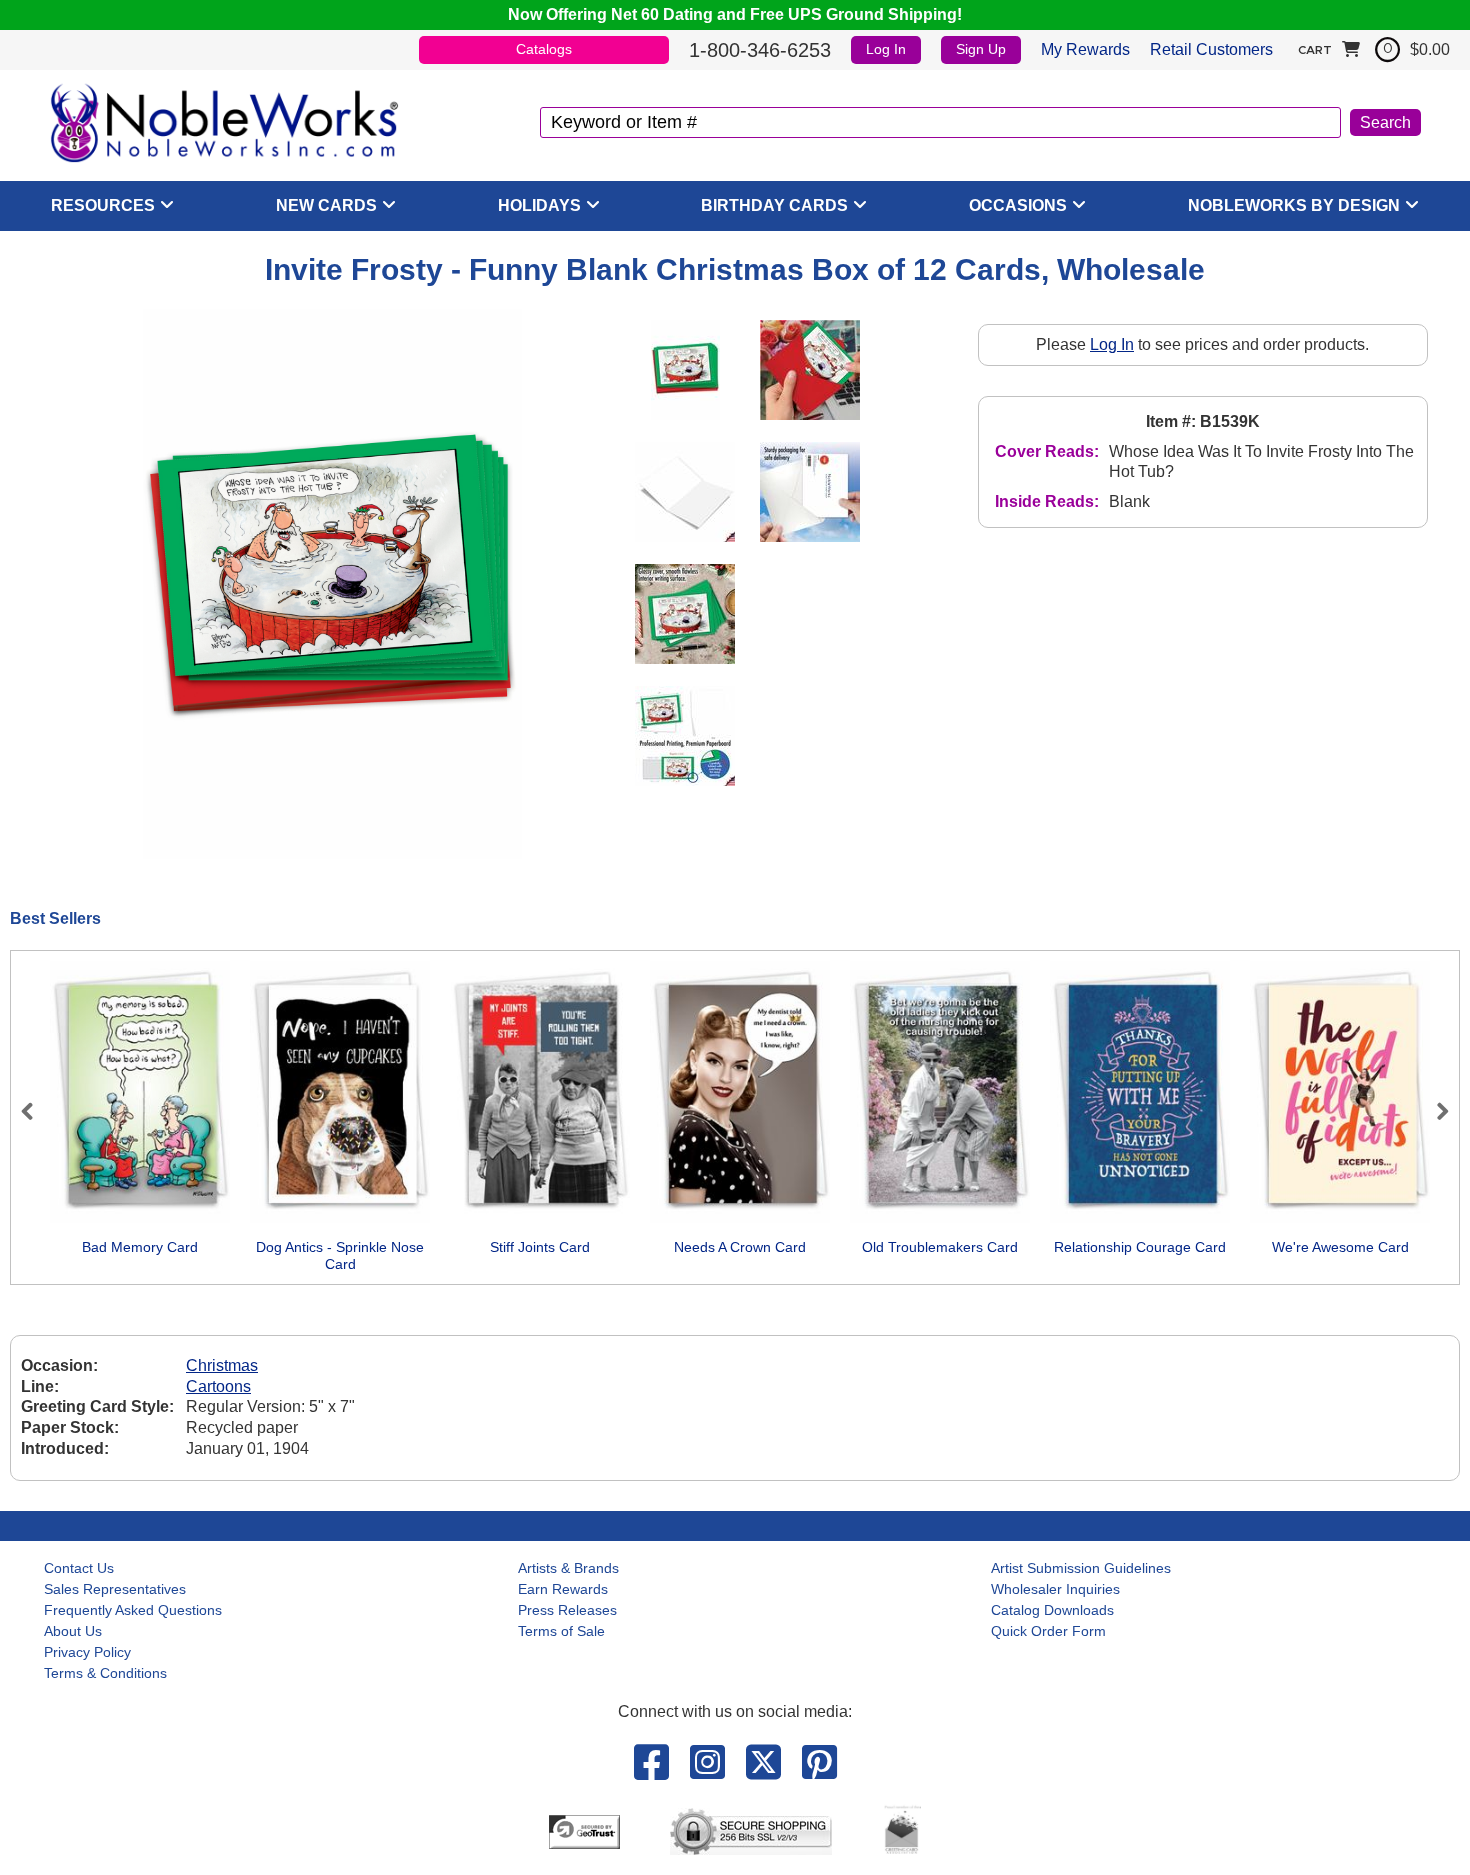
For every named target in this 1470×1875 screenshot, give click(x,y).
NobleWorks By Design (1294, 205)
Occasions (1018, 205)
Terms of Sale (561, 1631)
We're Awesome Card (1340, 1247)
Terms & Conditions (105, 1673)
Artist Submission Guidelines (1081, 1568)
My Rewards (1085, 49)
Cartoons (218, 1386)
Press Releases (567, 1610)
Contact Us (79, 1568)
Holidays (539, 205)
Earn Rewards (563, 1589)
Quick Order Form (1048, 1631)
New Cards (326, 205)
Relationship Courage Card (1140, 1247)
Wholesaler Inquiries (1055, 1589)
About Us (73, 1631)
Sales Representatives (115, 1589)
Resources (103, 205)
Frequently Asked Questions (133, 1610)
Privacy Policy (87, 1652)
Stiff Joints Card (540, 1247)
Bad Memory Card (140, 1247)
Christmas (222, 1365)
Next (1434, 1111)
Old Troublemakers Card (940, 1247)
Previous (36, 1111)
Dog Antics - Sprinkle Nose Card (340, 1256)
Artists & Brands (568, 1568)
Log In (886, 49)
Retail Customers (1211, 49)
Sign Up (981, 49)
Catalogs (544, 49)
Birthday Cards (774, 205)
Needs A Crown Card (740, 1247)
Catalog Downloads (1052, 1610)
